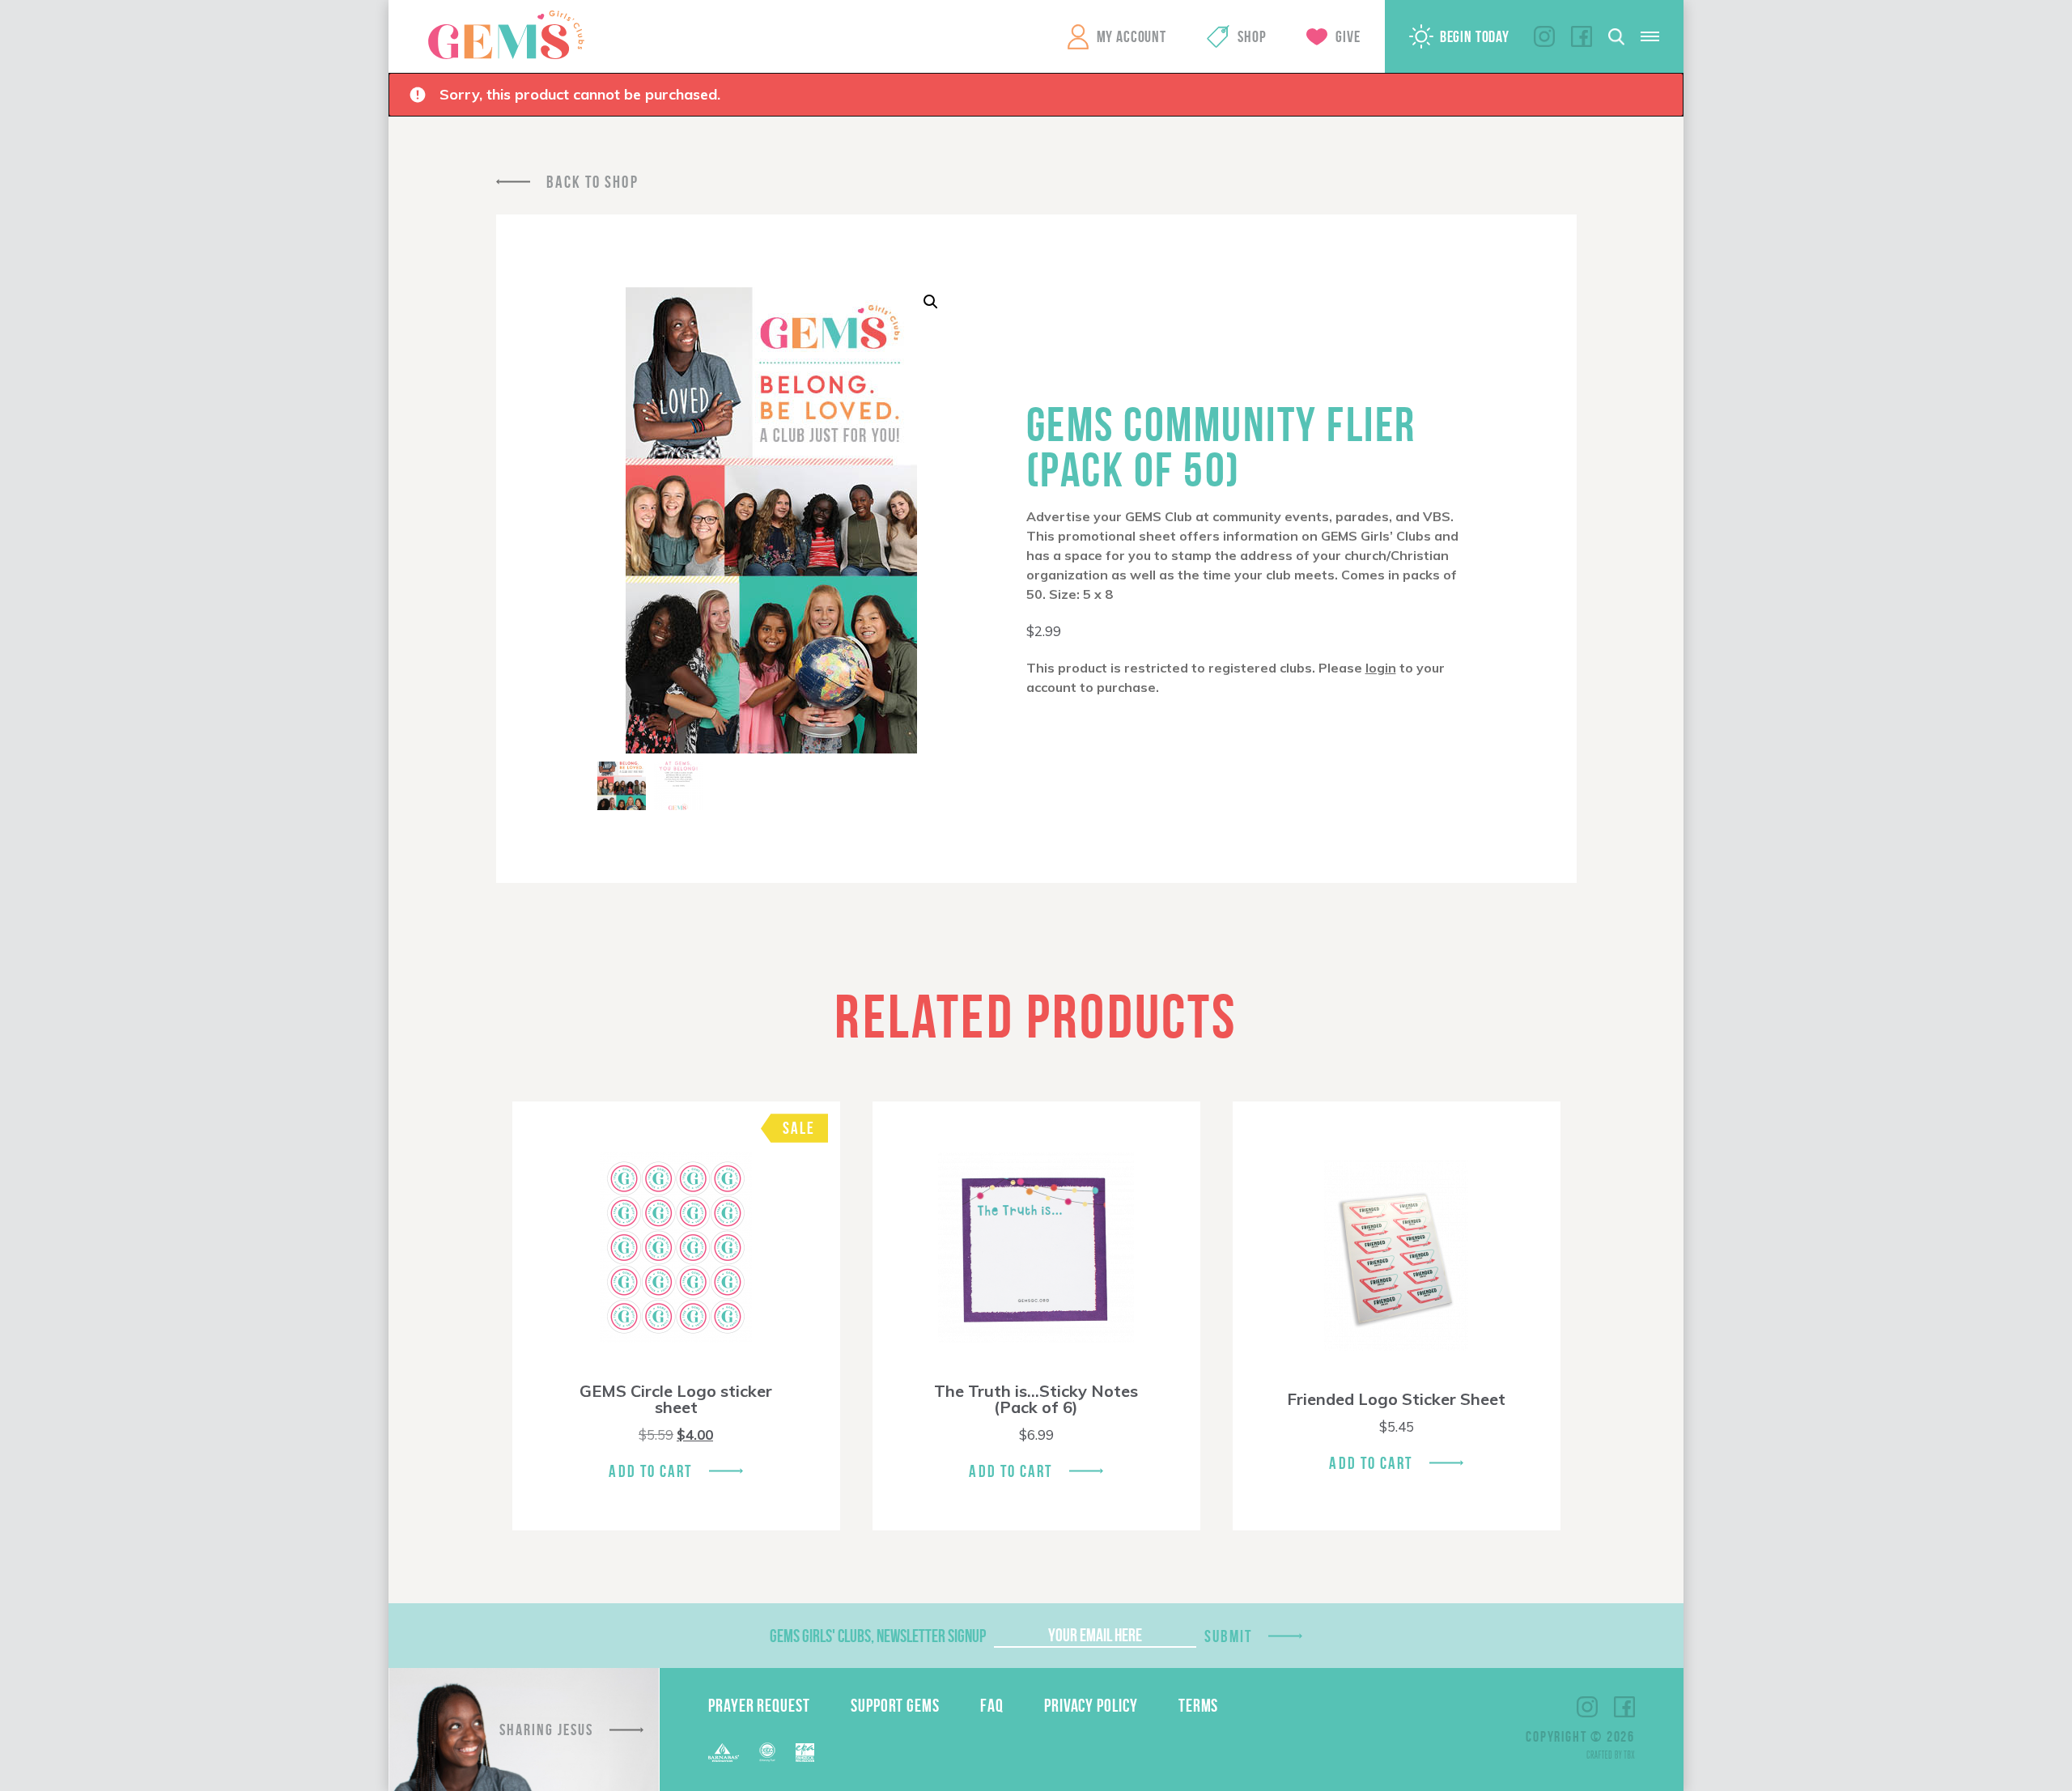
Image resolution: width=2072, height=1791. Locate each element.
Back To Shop (592, 182)
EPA (805, 1753)
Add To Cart (650, 1471)
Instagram (1544, 36)
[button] (931, 302)
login (1381, 668)
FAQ (992, 1705)
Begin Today (1475, 36)
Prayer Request (759, 1705)
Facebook (1582, 36)
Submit (1229, 1636)
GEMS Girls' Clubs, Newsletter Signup (878, 1636)
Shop (1252, 36)
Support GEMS (895, 1705)
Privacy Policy (1091, 1705)
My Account (1132, 36)
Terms (1199, 1705)
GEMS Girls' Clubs (506, 35)
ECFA (767, 1752)
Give (1348, 36)
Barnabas (724, 1753)
